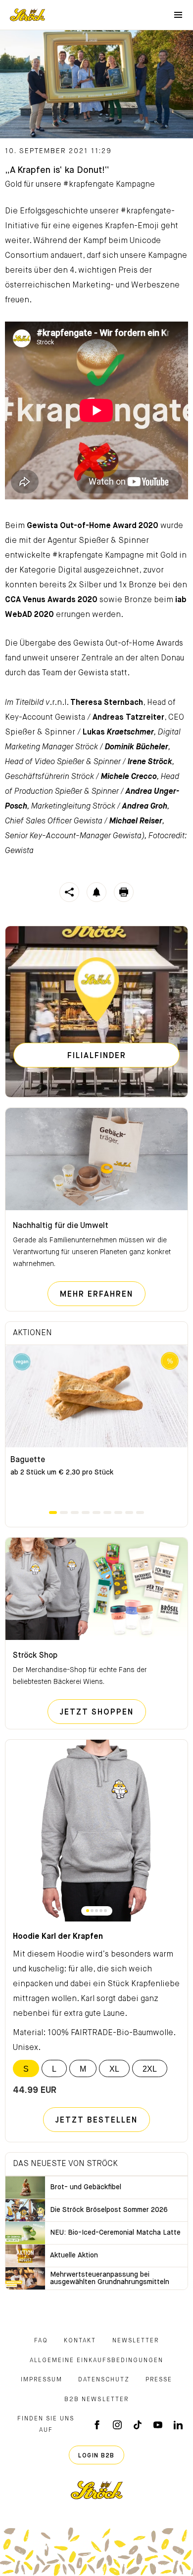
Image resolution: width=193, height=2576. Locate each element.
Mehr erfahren (103, 1294)
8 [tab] (129, 1513)
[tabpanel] (96, 1427)
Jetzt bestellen (96, 2121)
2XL (150, 2069)
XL (114, 2069)
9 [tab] (140, 1513)
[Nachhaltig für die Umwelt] (96, 1159)
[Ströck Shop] (96, 1589)
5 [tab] (96, 1513)
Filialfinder (97, 1056)
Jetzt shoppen (103, 1712)
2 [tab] (64, 1513)
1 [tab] (53, 1513)
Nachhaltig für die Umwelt (61, 1226)
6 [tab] (107, 1513)
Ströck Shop (35, 1656)
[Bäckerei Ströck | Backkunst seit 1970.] (97, 2490)
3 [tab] (75, 1513)
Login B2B (96, 2456)
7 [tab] (118, 1513)
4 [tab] (86, 1513)
